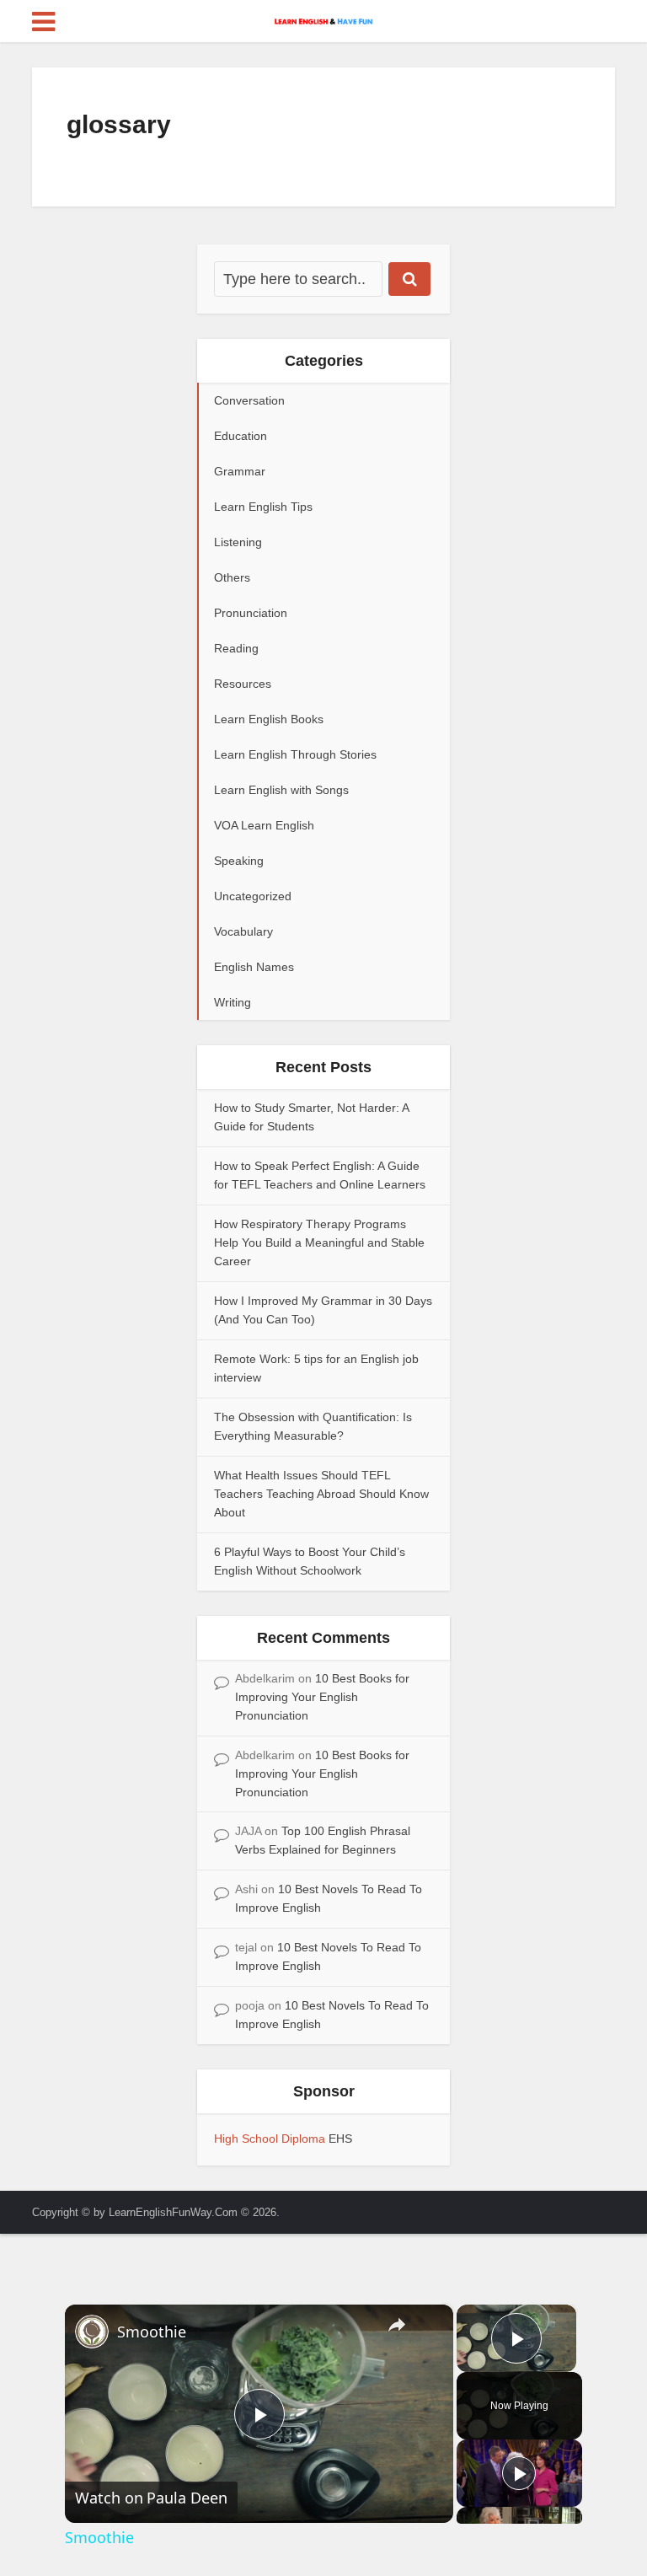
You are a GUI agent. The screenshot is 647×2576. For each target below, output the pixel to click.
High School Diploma (271, 2139)
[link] (92, 2332)
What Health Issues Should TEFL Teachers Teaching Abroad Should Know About (321, 1494)
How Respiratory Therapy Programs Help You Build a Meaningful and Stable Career (319, 1242)
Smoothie (152, 2332)
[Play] (519, 2473)
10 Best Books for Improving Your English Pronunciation (322, 1697)
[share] (397, 2325)
